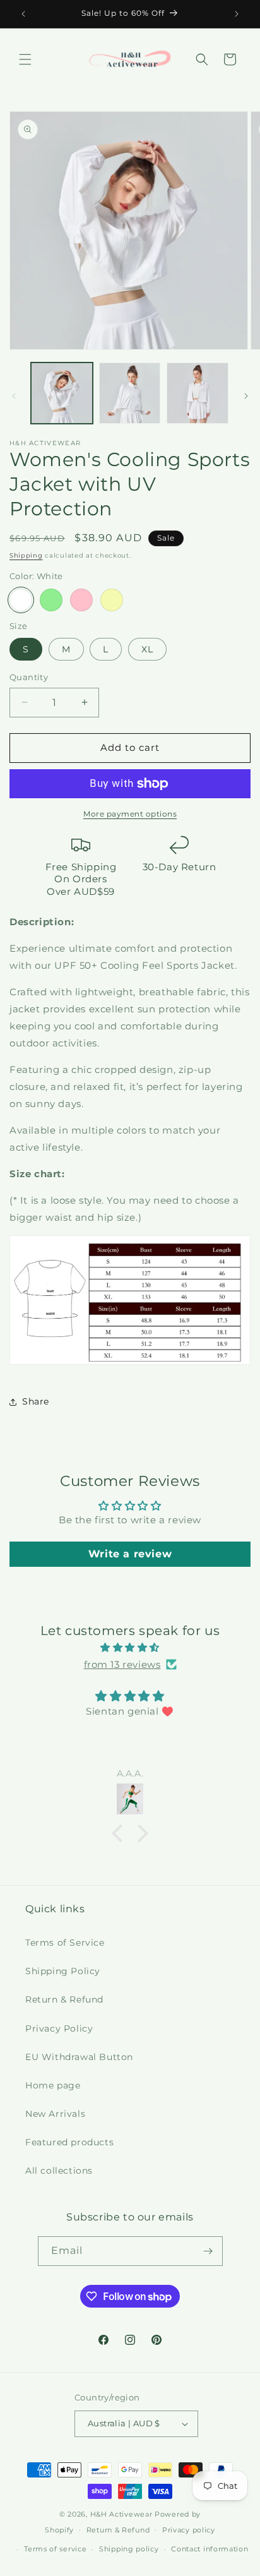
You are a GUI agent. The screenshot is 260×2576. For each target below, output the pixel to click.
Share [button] (36, 1401)
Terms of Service (65, 1943)
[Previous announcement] (23, 14)
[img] (130, 1647)
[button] (25, 59)
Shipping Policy (63, 1971)
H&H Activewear (121, 2514)
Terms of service (55, 2549)
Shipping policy (129, 2549)
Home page (53, 2085)
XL (147, 649)
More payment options (130, 814)
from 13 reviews (122, 1664)
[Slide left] (14, 396)
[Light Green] (51, 600)
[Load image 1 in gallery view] (62, 393)
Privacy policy (189, 2530)
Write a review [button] (130, 1554)
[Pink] (81, 600)
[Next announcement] (237, 14)
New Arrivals (55, 2114)
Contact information (210, 2549)
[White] (21, 600)
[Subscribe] (208, 2251)
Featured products (69, 2142)
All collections (59, 2171)
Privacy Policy (59, 2028)
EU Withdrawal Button (79, 2057)
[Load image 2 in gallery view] (130, 393)
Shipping (26, 555)
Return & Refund (64, 1999)
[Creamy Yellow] (112, 600)
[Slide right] (246, 396)
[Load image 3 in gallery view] (198, 393)
